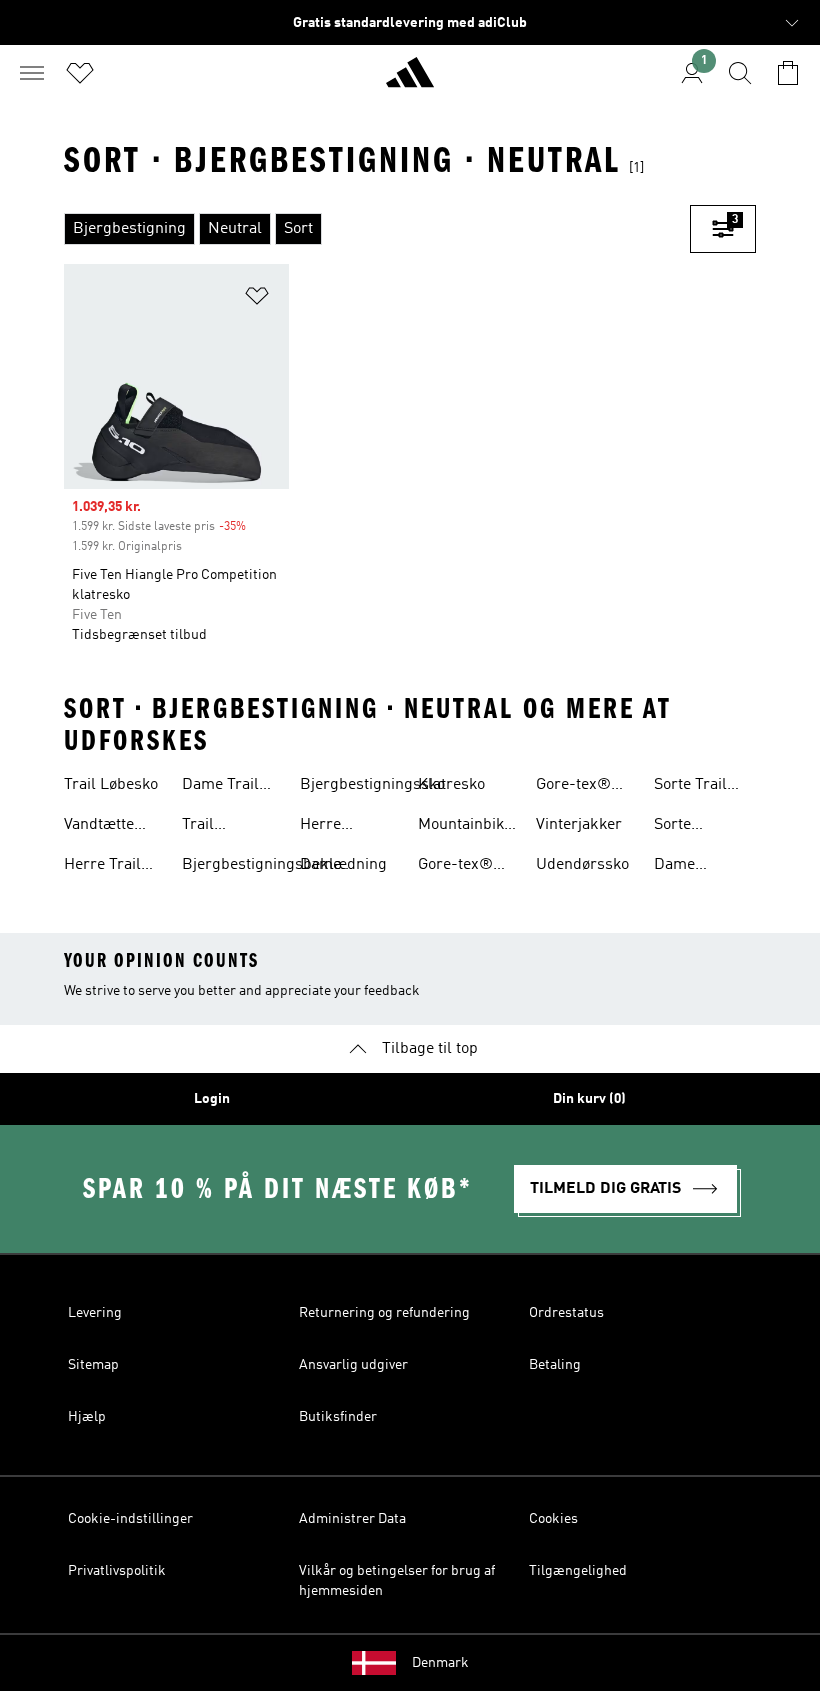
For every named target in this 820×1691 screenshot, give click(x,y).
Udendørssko (582, 865)
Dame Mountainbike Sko (701, 867)
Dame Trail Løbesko (220, 787)
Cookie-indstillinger (130, 1519)
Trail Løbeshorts (221, 827)
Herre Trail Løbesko (102, 867)
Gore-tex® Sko (455, 867)
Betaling (555, 1365)
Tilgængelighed (578, 1571)
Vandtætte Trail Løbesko (111, 827)
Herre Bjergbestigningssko (372, 827)
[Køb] (410, 81)
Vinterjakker (579, 825)
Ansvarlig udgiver (353, 1365)
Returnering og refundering (384, 1313)
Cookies (553, 1519)
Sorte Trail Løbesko (690, 787)
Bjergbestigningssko (372, 785)
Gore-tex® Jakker (573, 787)
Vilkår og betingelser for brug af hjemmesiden (397, 1581)
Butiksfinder (338, 1417)
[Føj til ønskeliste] (257, 299)
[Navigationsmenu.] (32, 73)
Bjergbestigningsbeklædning (284, 865)
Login (212, 1099)
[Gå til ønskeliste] (80, 73)
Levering (95, 1313)
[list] (377, 229)
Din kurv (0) (589, 1099)
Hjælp (87, 1417)
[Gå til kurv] (788, 73)
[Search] (740, 73)
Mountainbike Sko (465, 827)
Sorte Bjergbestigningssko (726, 827)
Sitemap (93, 1365)
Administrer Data (352, 1519)
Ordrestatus (566, 1313)
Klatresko (451, 785)
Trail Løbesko (111, 785)
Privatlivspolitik (117, 1571)
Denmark (440, 1663)
